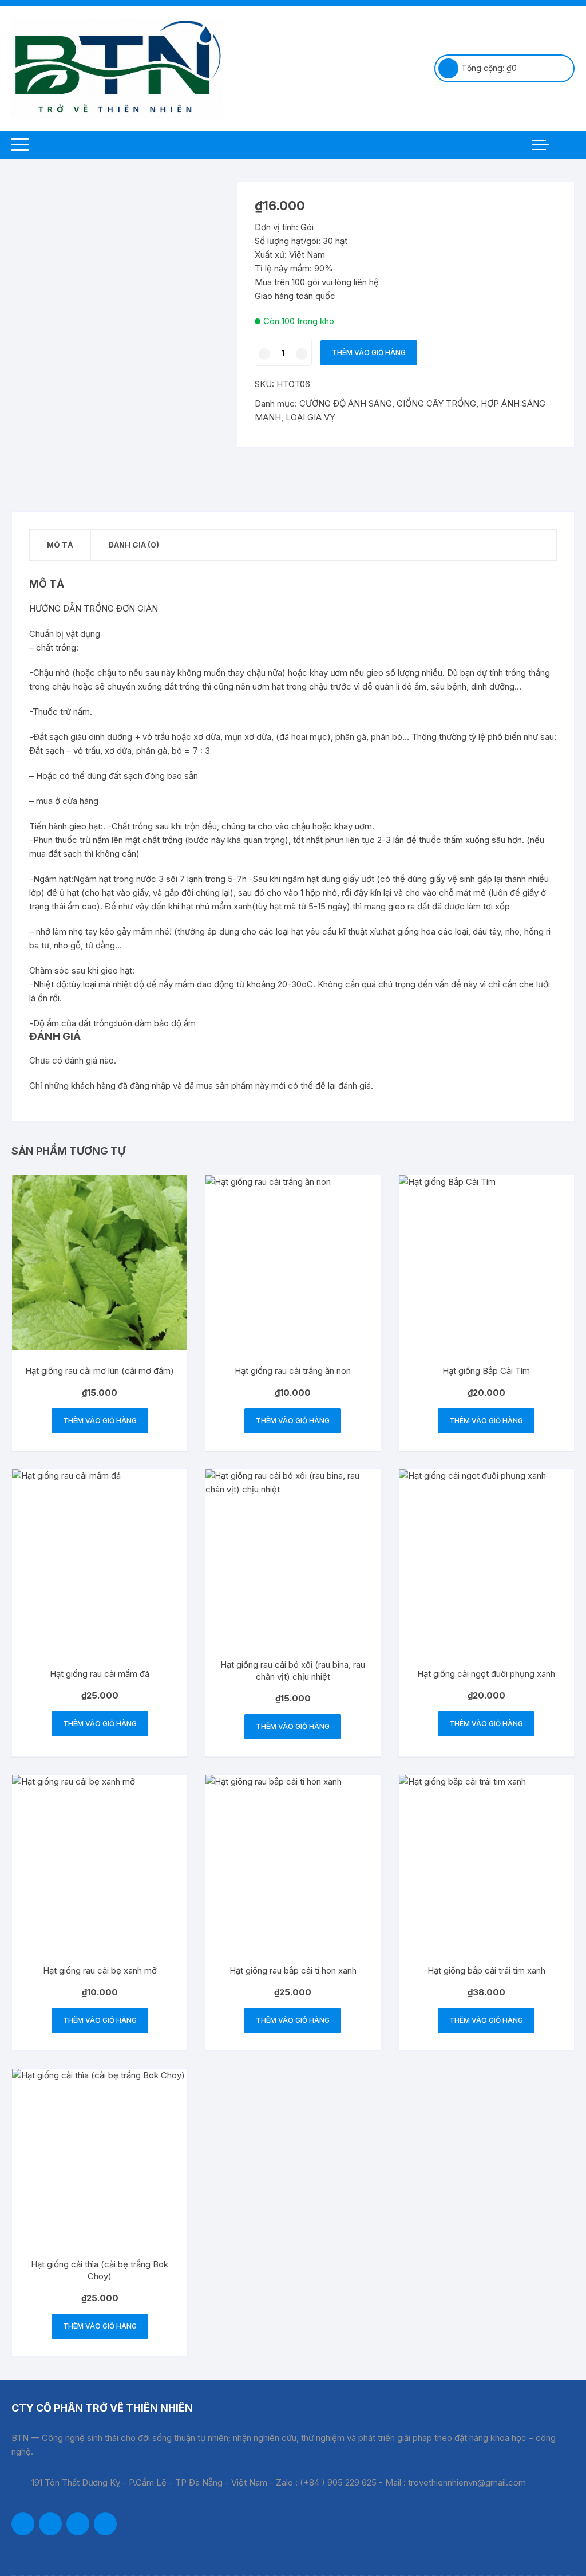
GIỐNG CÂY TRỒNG (436, 403)
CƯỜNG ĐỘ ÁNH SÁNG (346, 403)
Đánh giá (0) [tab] (134, 545)
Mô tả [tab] (60, 545)
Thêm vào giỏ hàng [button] (100, 1421)
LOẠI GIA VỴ (310, 417)
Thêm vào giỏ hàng (369, 352)
